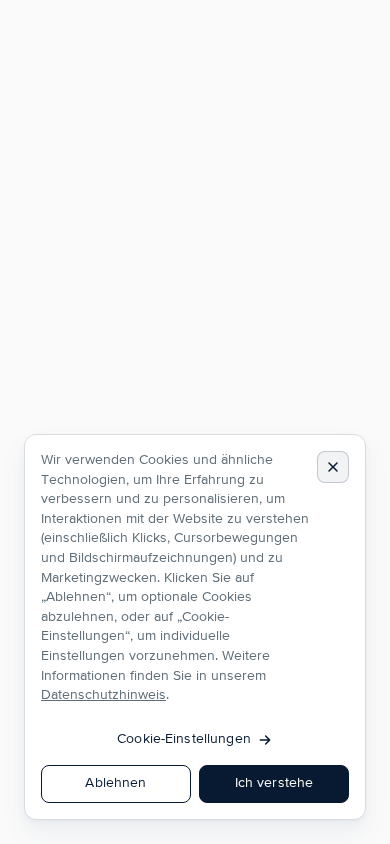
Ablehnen (115, 783)
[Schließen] (333, 467)
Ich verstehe (274, 783)
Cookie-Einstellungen (184, 739)
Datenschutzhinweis (103, 695)
